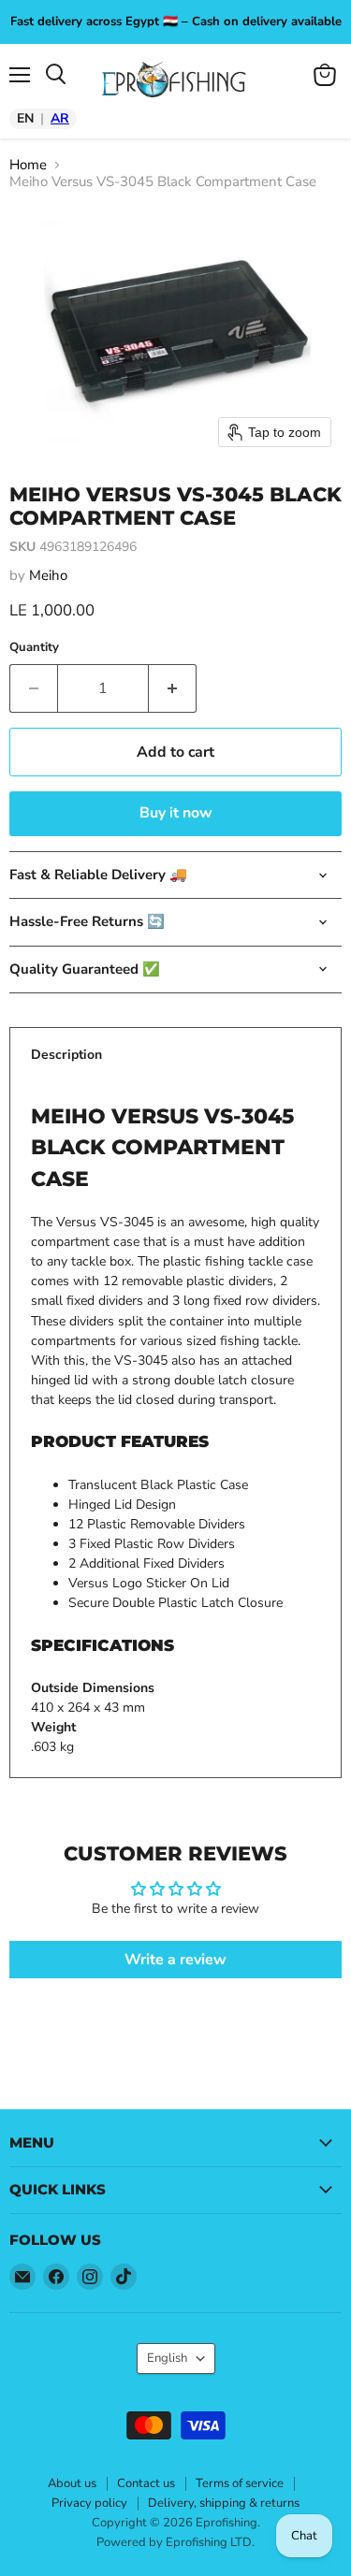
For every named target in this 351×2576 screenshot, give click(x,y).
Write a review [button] (175, 1960)
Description (66, 1055)
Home (28, 165)
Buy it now (176, 813)
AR (60, 119)
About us (72, 2483)
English (167, 2358)
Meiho (48, 575)
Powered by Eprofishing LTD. (175, 2542)
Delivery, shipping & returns (224, 2503)
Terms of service (240, 2483)
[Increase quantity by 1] (173, 688)
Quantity (34, 648)
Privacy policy (89, 2503)
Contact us (146, 2483)
